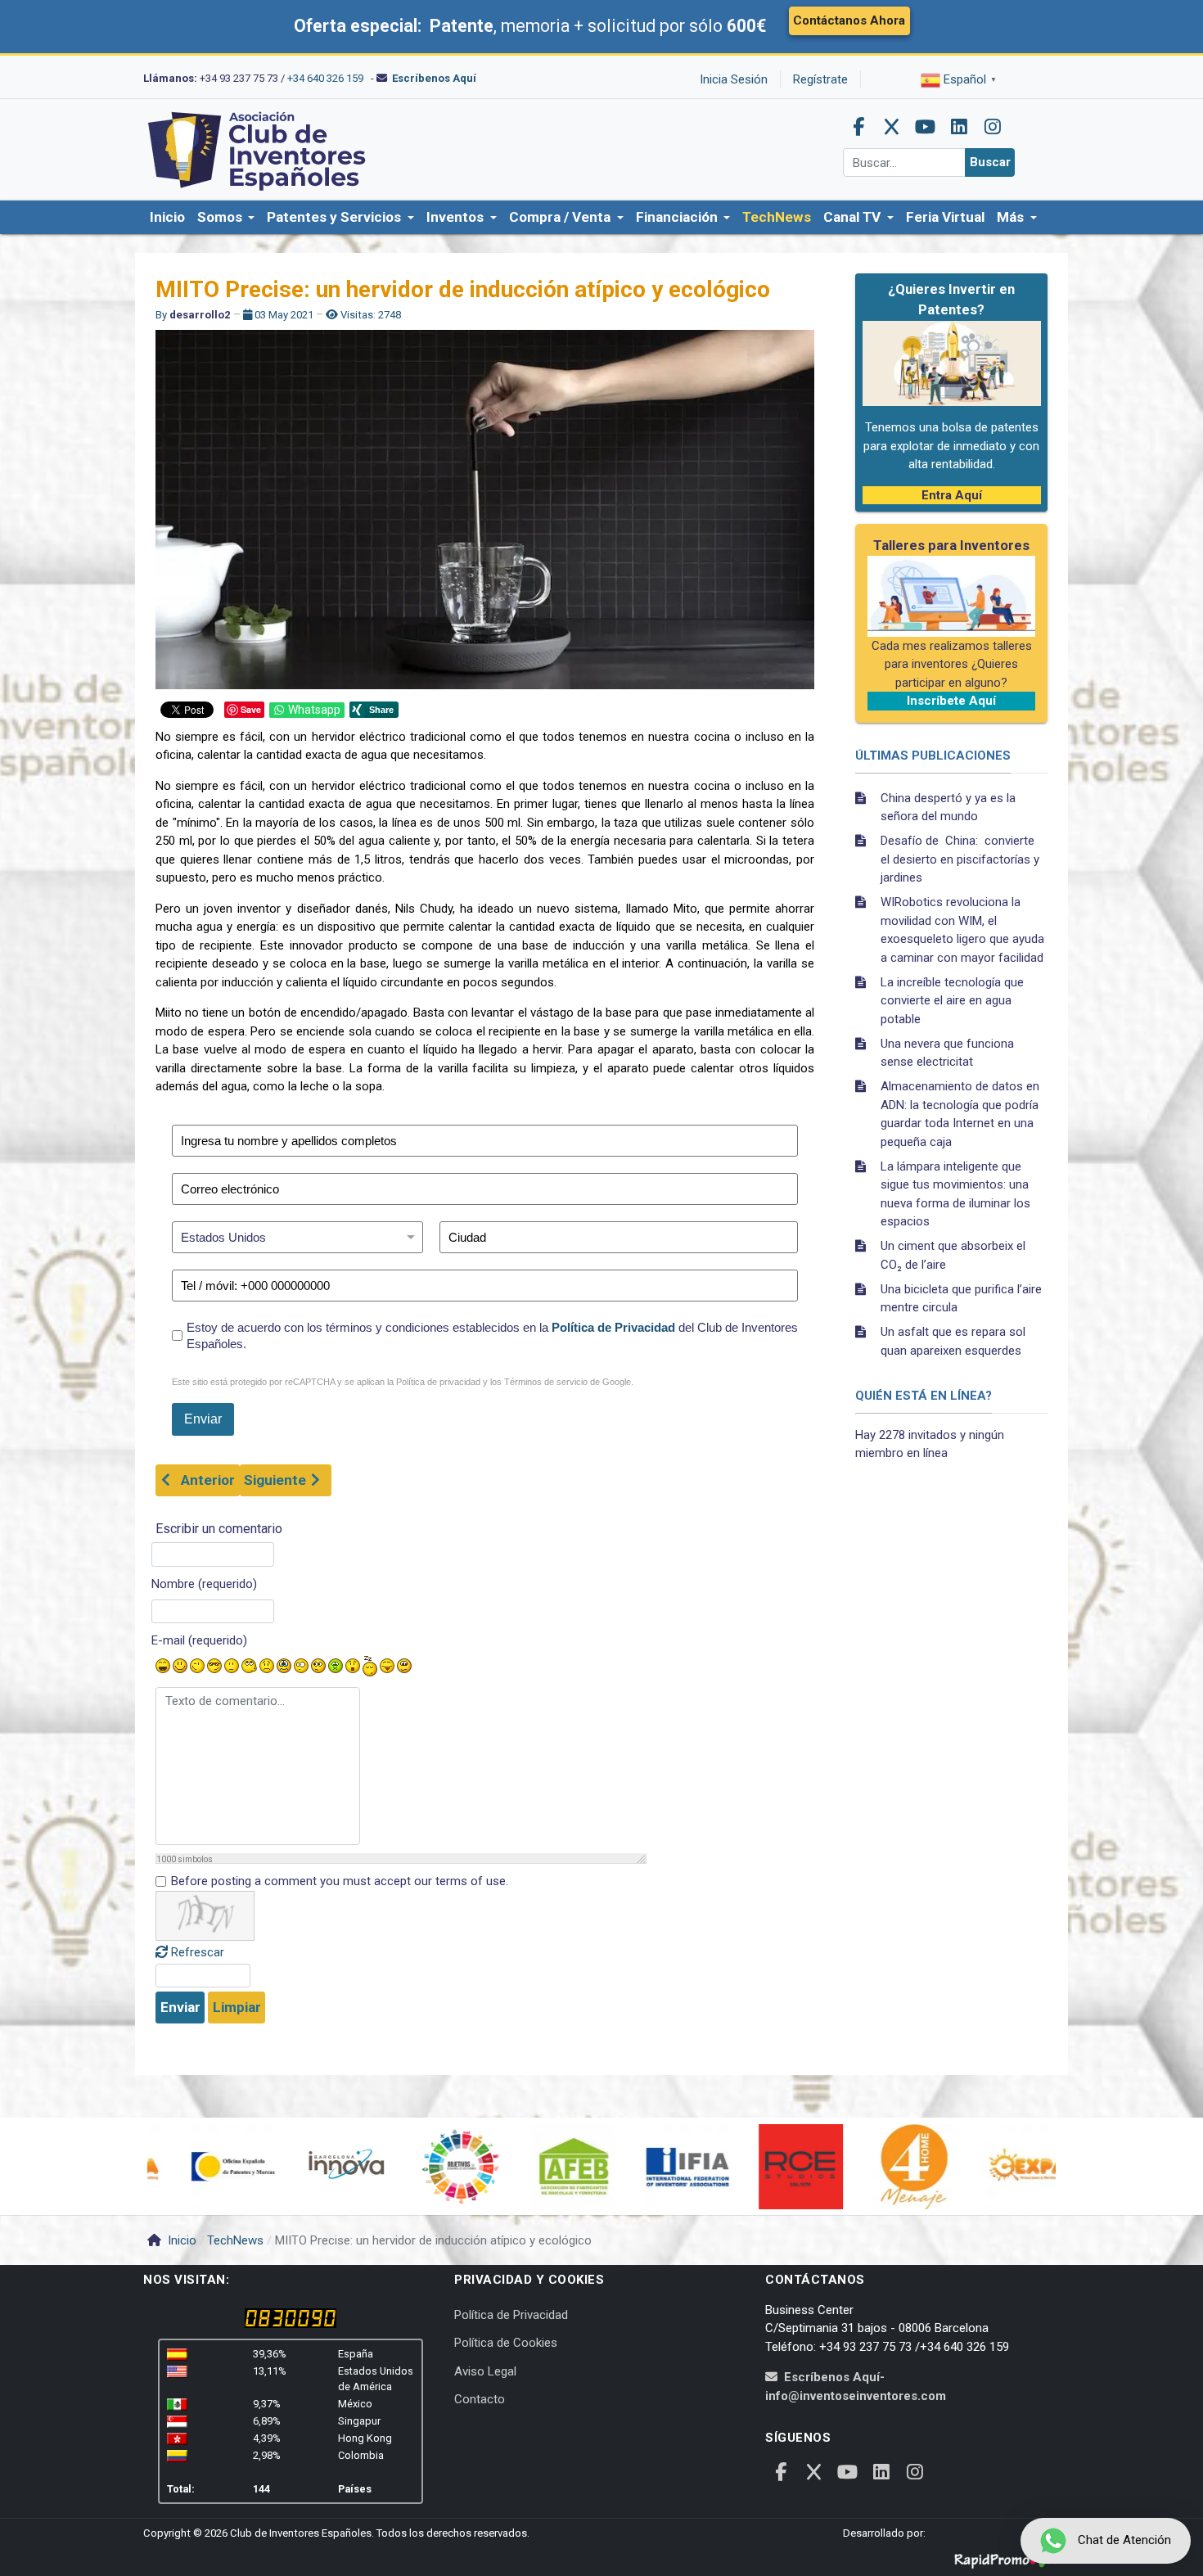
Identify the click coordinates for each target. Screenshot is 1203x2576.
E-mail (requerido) (199, 1640)
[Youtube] (926, 127)
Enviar (180, 2007)
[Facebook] (858, 127)
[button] (226, 218)
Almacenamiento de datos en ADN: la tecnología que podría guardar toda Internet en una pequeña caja (960, 1114)
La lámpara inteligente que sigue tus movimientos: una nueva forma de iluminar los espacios (955, 1194)
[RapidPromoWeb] (1007, 2555)
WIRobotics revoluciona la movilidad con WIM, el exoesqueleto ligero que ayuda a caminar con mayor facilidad (962, 930)
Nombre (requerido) (204, 1584)
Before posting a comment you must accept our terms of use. (340, 1881)
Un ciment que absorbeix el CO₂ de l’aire (953, 1255)
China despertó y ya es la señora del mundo (948, 808)
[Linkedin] (959, 127)
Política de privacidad (438, 1382)
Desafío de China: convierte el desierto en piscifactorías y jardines (960, 859)
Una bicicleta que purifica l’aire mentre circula (961, 1299)
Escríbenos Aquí (434, 78)
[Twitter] (892, 127)
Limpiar (237, 2007)
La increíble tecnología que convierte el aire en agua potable (952, 1001)
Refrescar (198, 1952)
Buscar (990, 162)
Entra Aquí (952, 495)
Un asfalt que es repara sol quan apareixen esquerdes (953, 1341)
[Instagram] (993, 127)
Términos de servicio (546, 1382)
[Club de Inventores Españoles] (258, 149)
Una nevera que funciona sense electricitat (947, 1053)
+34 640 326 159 (325, 78)
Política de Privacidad (613, 1327)
